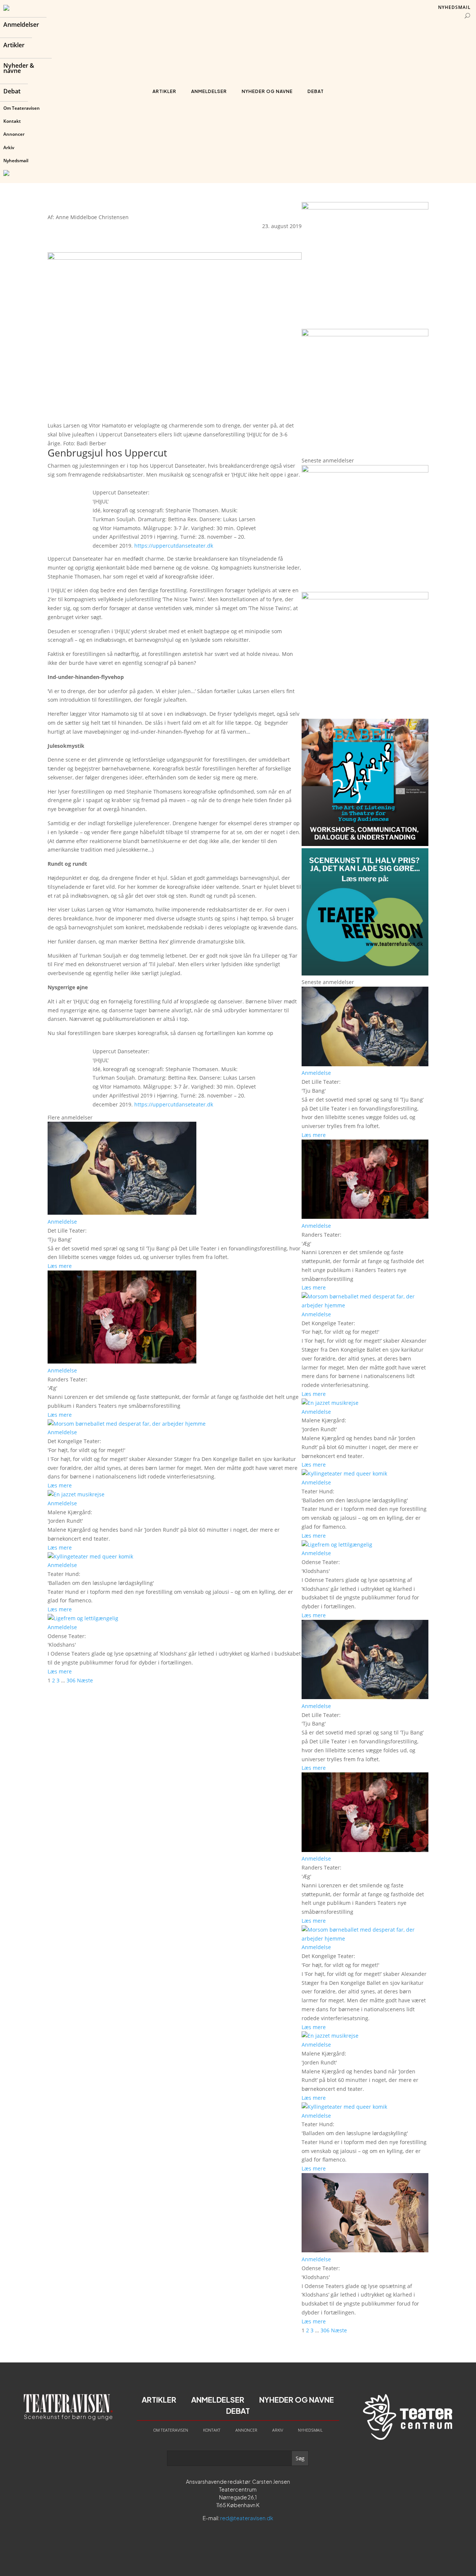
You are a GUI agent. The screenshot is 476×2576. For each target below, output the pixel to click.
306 (71, 1680)
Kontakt (12, 121)
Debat (12, 92)
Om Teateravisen (22, 108)
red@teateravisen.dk (247, 2518)
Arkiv (9, 148)
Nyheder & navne (19, 69)
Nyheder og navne (267, 91)
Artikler (14, 46)
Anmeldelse (62, 1222)
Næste (85, 1680)
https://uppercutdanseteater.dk (174, 546)
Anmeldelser (21, 25)
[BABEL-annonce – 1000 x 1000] (365, 207)
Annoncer (14, 134)
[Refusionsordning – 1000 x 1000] (365, 334)
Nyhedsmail (16, 161)
